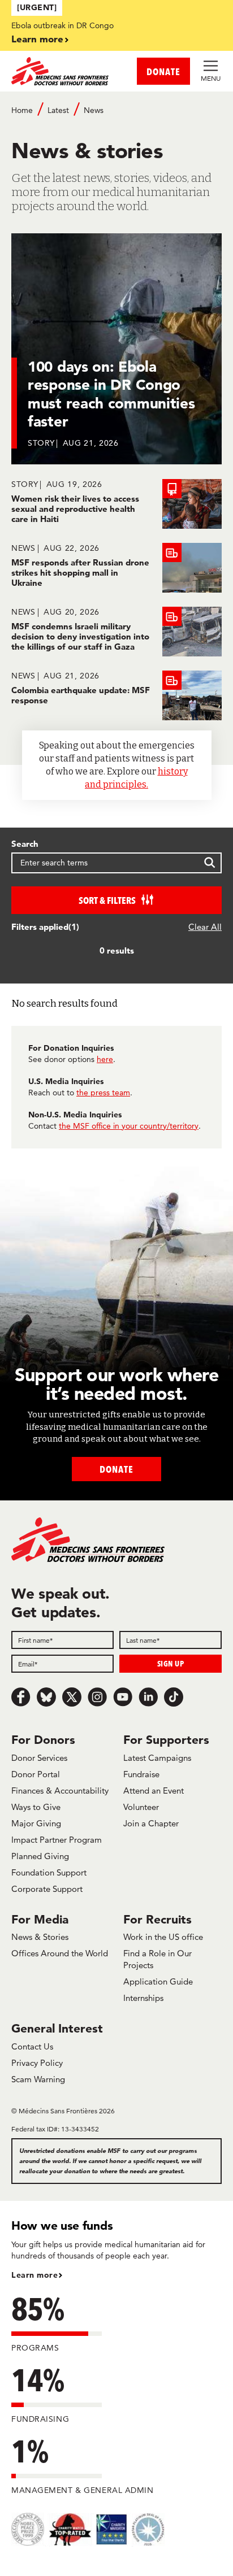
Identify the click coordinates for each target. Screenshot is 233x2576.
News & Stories (40, 1937)
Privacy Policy (37, 2063)
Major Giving (36, 1823)
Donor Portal (36, 1774)
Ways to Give (36, 1807)
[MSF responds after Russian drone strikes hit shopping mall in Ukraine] (116, 568)
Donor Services (39, 1758)
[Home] (64, 71)
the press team (103, 1093)
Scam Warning (38, 2079)
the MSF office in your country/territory (129, 1126)
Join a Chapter (151, 1823)
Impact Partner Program (57, 1840)
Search (25, 844)
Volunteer (141, 1807)
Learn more (37, 39)
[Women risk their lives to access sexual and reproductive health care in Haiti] (116, 504)
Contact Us (32, 2046)
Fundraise (141, 1774)
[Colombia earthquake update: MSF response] (116, 695)
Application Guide (158, 1981)
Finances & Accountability (60, 1790)
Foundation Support (49, 1872)
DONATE (163, 71)
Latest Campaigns (157, 1758)
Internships (143, 1998)
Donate (116, 1469)
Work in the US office (163, 1937)
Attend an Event (154, 1790)
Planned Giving (40, 1856)
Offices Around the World (60, 1953)
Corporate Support (47, 1889)
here (105, 1059)
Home (22, 110)
